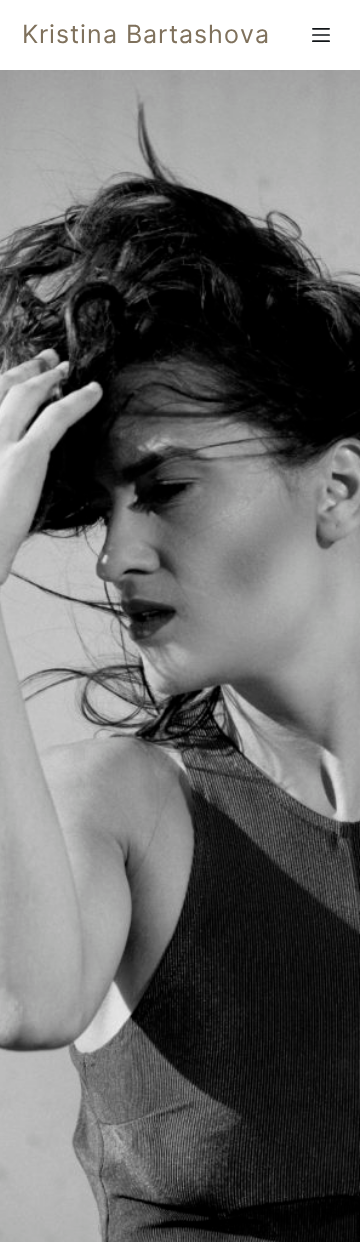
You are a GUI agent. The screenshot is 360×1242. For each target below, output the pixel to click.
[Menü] (325, 35)
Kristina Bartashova (146, 34)
